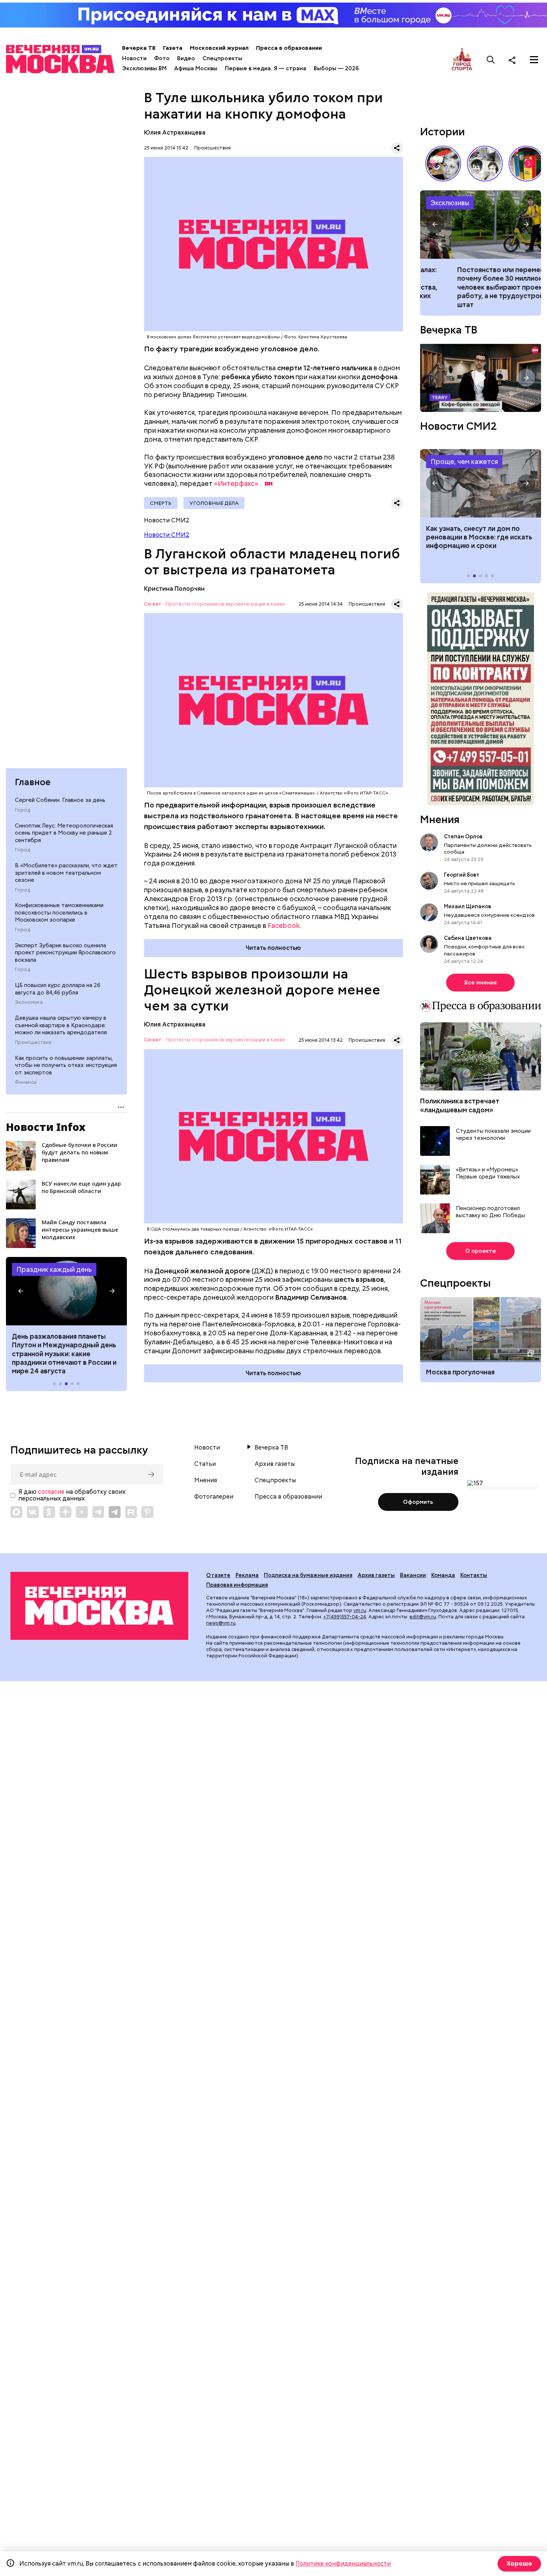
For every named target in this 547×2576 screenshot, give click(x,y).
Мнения (440, 819)
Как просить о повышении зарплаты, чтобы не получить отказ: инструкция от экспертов (66, 1065)
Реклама (247, 1575)
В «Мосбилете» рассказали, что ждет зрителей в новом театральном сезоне (66, 873)
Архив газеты (275, 1464)
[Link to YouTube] (82, 1512)
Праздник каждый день (54, 1269)
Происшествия (33, 1042)
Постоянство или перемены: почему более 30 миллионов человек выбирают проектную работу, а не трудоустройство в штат (481, 225)
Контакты (474, 1575)
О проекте (481, 1251)
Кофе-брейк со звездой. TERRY (481, 378)
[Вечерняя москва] (99, 1606)
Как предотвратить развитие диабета (481, 483)
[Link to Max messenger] (16, 1512)
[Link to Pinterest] (147, 1512)
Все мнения (481, 983)
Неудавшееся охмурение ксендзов (489, 915)
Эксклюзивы (450, 203)
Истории (442, 132)
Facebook (284, 926)
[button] (21, 1291)
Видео (186, 58)
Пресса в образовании (289, 48)
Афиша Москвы (196, 68)
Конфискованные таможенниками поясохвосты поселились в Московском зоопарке (59, 913)
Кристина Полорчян (174, 589)
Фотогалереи (214, 1497)
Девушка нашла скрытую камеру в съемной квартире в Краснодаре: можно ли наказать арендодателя (61, 1025)
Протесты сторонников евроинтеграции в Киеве (225, 604)
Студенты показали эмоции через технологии (493, 1135)
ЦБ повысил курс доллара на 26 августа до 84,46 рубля (58, 989)
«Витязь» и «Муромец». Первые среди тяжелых (488, 1173)
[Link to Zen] (65, 1512)
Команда (443, 1575)
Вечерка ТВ (139, 48)
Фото (162, 58)
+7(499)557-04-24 (345, 1617)
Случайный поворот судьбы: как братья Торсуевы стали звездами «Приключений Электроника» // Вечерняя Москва (485, 164)
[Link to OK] (49, 1512)
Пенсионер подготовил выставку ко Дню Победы (490, 1212)
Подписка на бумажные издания (308, 1575)
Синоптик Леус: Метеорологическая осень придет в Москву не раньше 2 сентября (64, 833)
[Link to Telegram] (98, 1512)
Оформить (418, 1502)
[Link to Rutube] (131, 1512)
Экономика (29, 1002)
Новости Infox (46, 1127)
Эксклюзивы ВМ (144, 68)
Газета (173, 48)
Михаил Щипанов (468, 906)
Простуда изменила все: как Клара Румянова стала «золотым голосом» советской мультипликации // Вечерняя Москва (443, 164)
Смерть (161, 503)
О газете (218, 1575)
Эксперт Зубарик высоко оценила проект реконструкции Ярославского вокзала (65, 953)
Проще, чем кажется (464, 462)
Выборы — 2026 (336, 68)
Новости (134, 58)
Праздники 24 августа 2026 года (66, 1291)
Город (23, 810)
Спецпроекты (222, 58)
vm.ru (360, 1610)
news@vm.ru (221, 1623)
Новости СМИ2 (167, 535)
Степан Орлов (463, 836)
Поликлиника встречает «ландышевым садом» (460, 1105)
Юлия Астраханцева (175, 133)
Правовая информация (237, 1585)
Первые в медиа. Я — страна (265, 68)
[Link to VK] (33, 1512)
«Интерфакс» (236, 483)
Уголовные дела (214, 503)
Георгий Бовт (462, 875)
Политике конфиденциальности (343, 2564)
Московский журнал (219, 48)
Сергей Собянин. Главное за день (60, 800)
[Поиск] (491, 60)
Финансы (26, 1082)
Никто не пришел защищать (479, 883)
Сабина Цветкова (468, 938)
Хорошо (519, 2564)
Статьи (205, 1464)
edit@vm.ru (423, 1617)
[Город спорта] (462, 60)
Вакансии (413, 1575)
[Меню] (534, 60)
